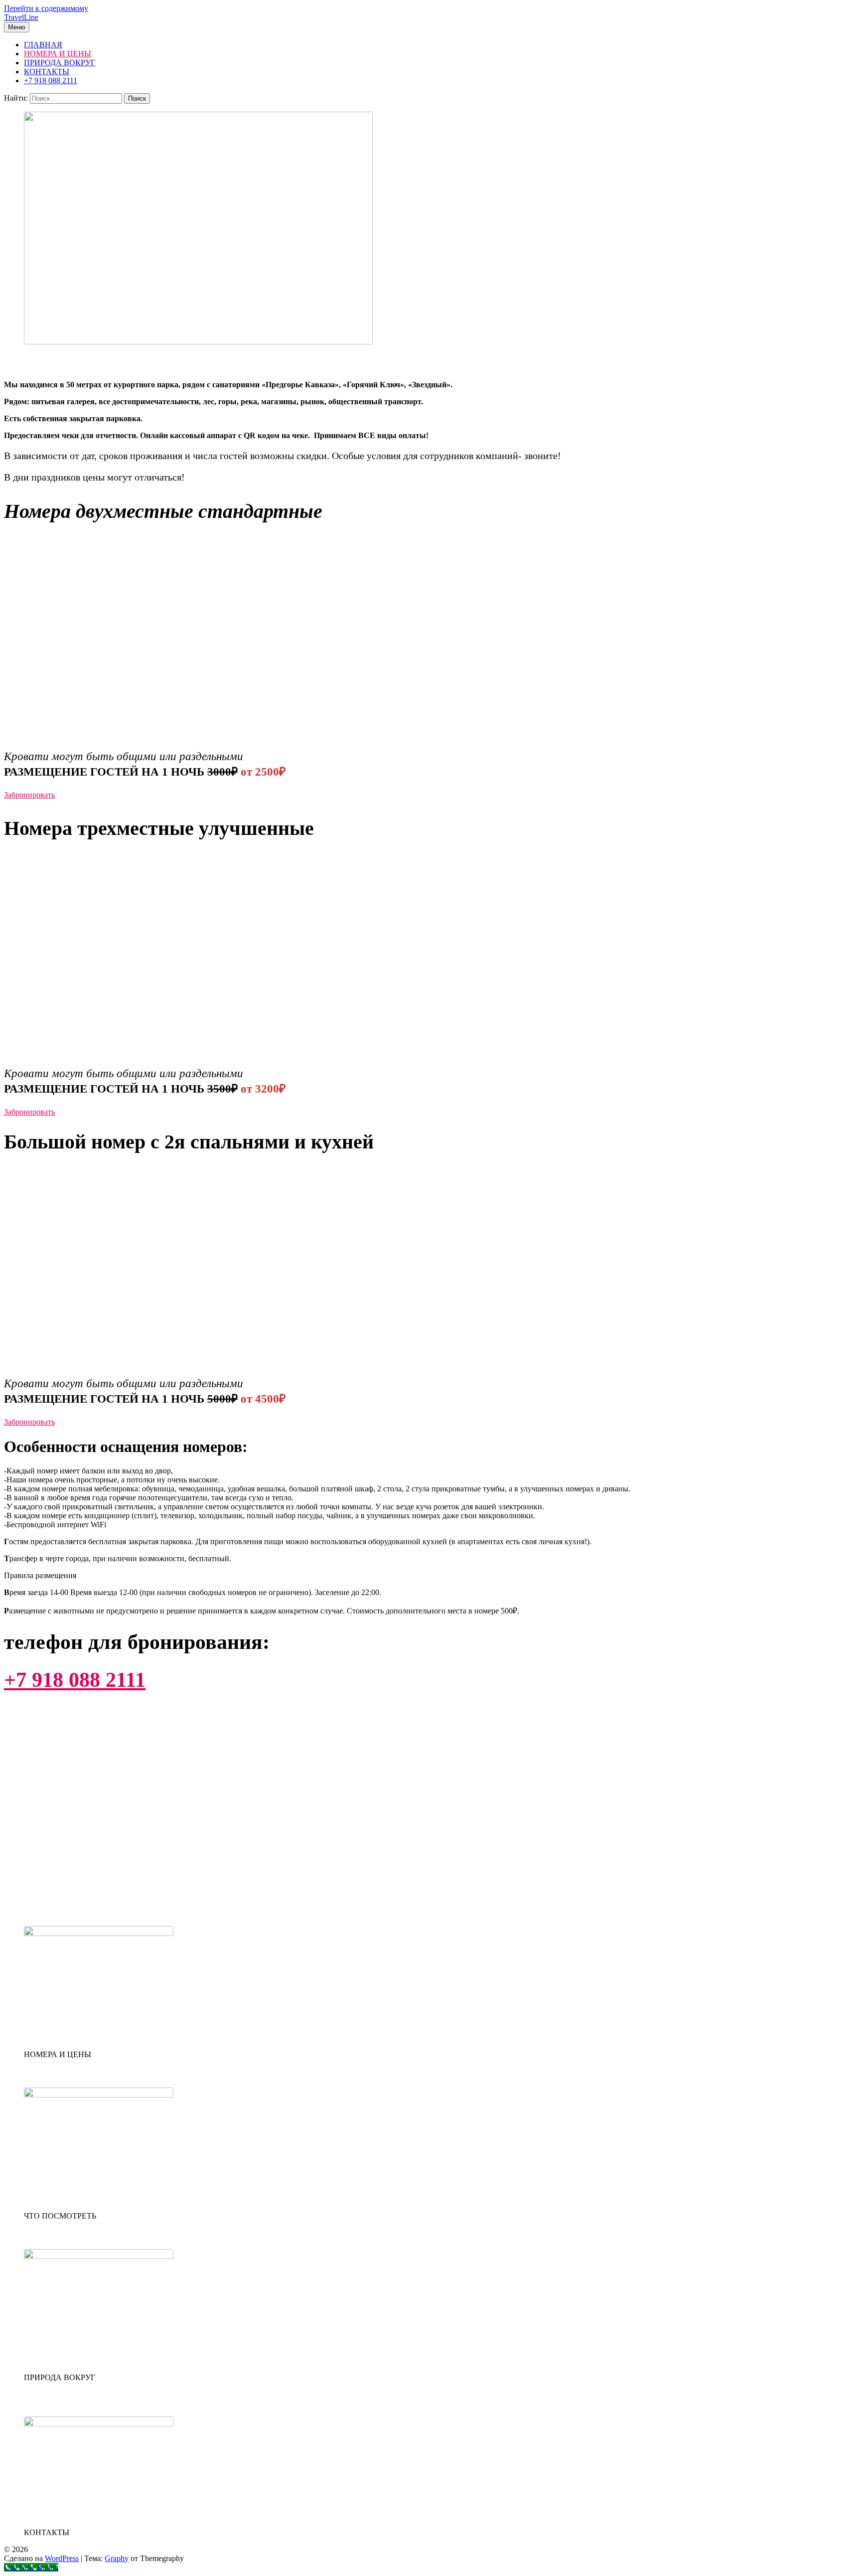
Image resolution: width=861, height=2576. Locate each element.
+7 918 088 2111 (51, 80)
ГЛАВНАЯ (43, 45)
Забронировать (29, 795)
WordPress (62, 2558)
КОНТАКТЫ (47, 72)
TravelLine (21, 17)
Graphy (117, 2558)
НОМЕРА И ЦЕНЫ (58, 54)
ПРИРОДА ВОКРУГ (60, 63)
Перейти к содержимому (46, 8)
